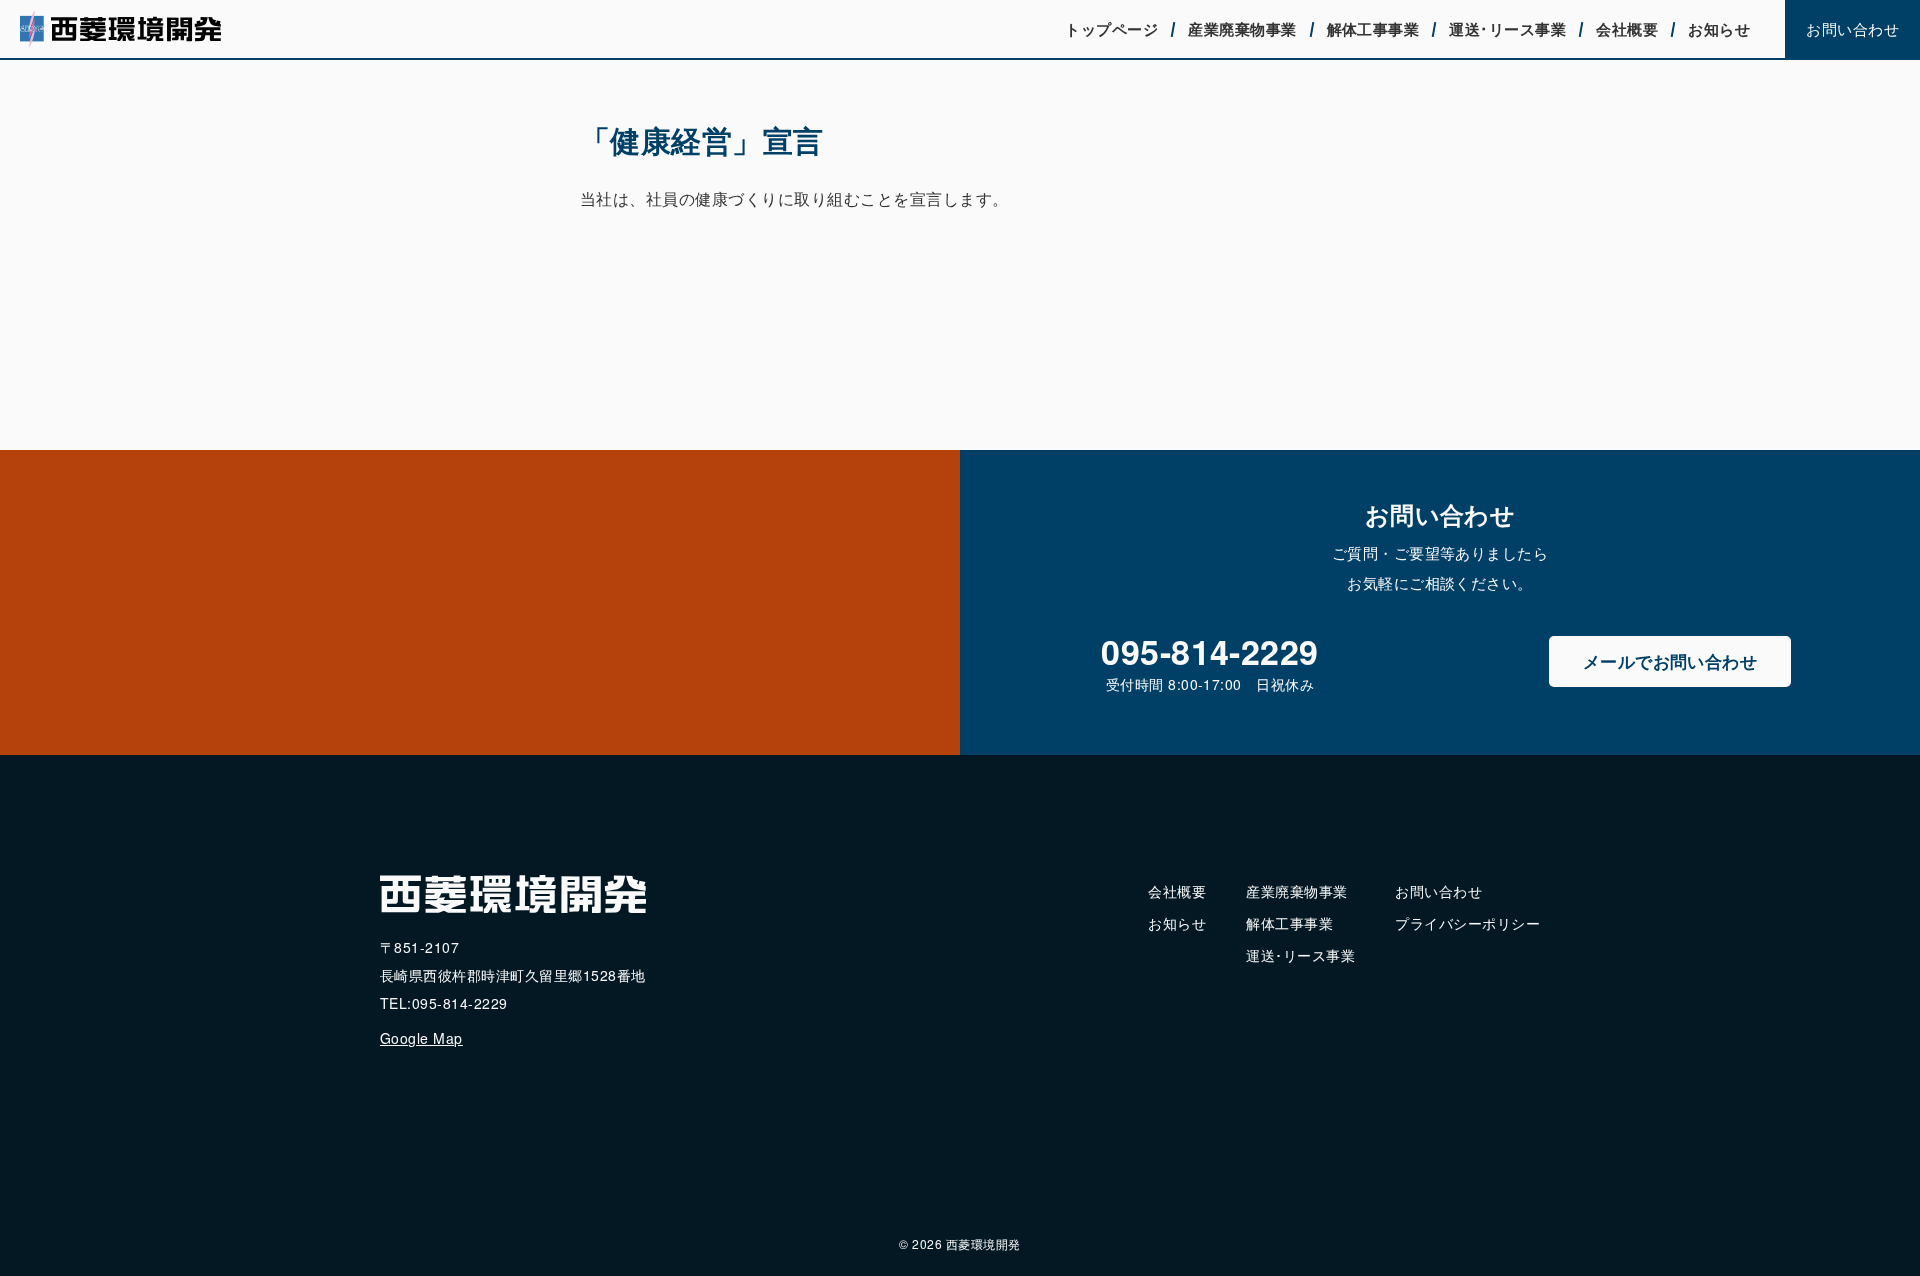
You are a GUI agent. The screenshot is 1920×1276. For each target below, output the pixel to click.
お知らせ (1719, 29)
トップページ (1111, 29)
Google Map (421, 1038)
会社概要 (1627, 29)
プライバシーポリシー (1467, 923)
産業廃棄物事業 (1242, 29)
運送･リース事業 (1507, 29)
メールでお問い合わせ (1670, 661)
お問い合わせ (1852, 28)
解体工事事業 (1373, 29)
